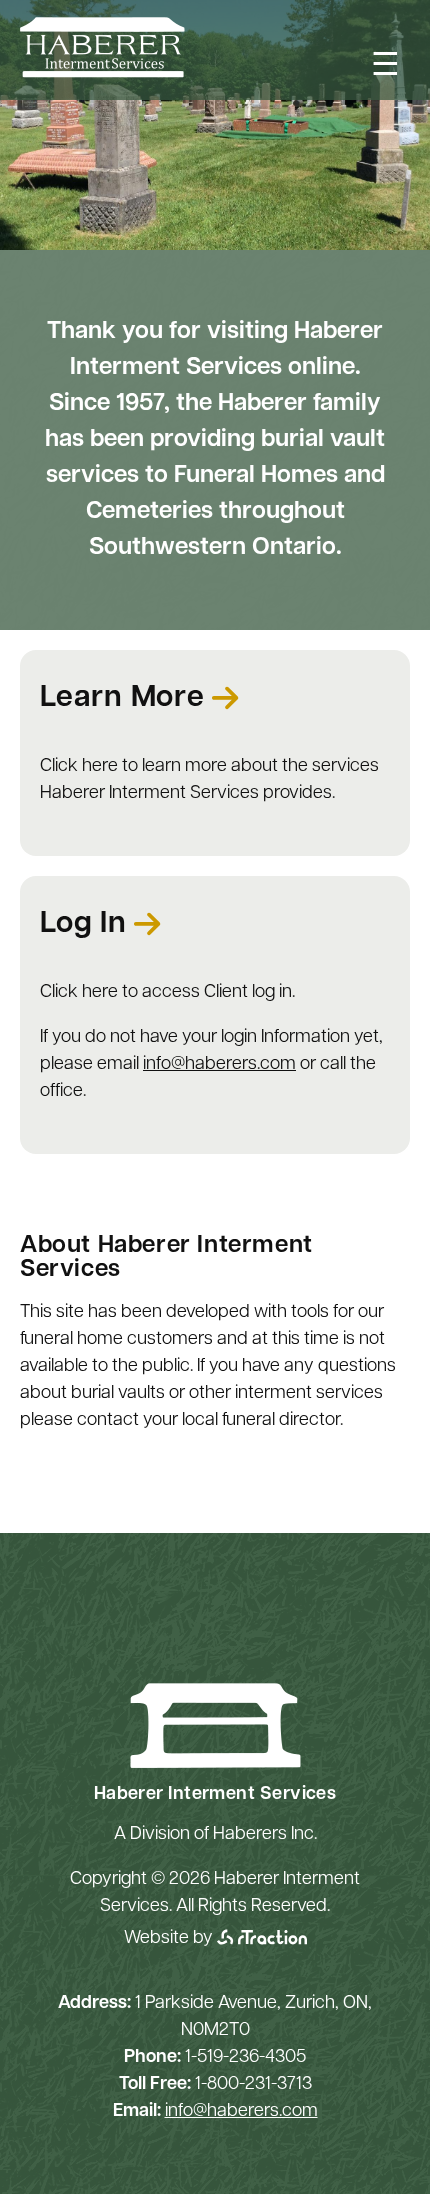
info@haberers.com (219, 1065)
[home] (102, 74)
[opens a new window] (262, 1939)
